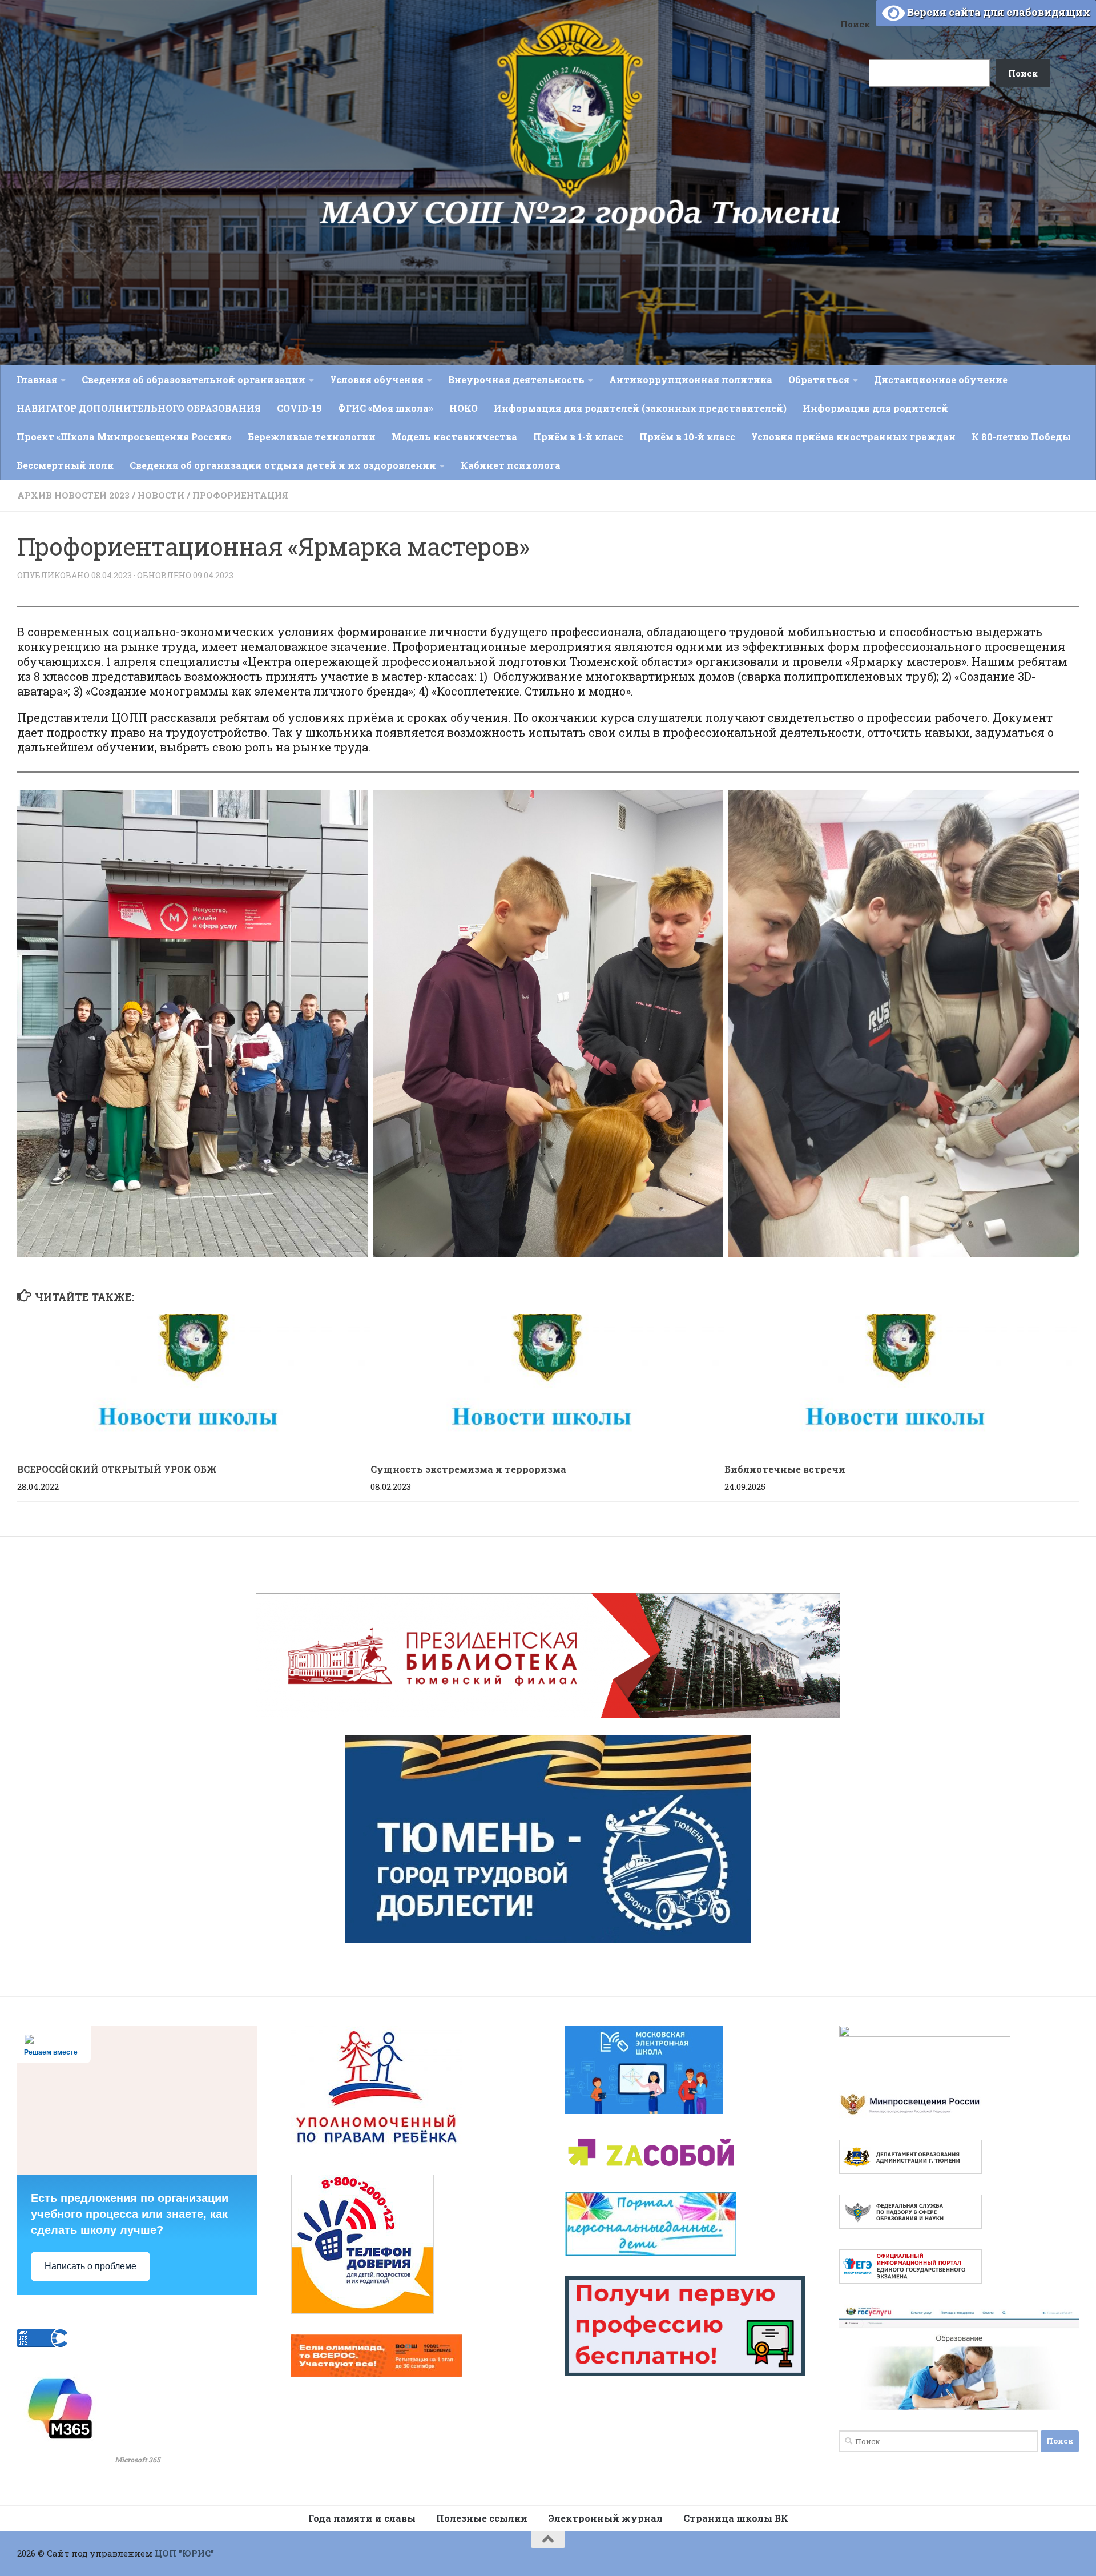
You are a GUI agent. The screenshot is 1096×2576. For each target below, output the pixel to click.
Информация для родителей (875, 408)
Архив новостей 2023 (73, 495)
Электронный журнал (605, 2518)
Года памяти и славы (362, 2518)
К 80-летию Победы (1021, 437)
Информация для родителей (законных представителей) (640, 408)
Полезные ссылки (482, 2518)
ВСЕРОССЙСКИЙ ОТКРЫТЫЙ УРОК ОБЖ (117, 1469)
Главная (37, 379)
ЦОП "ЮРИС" (184, 2553)
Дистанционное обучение (941, 379)
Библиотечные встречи (785, 1469)
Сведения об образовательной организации (194, 379)
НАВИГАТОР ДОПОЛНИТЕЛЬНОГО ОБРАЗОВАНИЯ (139, 408)
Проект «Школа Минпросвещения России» (124, 437)
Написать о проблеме (90, 2266)
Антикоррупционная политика (691, 379)
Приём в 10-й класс (687, 437)
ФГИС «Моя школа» (386, 408)
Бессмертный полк (65, 465)
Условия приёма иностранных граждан (853, 437)
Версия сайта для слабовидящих (998, 12)
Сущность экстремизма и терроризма (468, 1469)
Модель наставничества (454, 437)
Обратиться (819, 379)
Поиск (855, 24)
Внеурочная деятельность (516, 379)
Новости (161, 495)
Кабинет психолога (511, 465)
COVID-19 (299, 408)
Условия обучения (377, 379)
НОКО (464, 408)
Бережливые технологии (312, 437)
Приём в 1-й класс (578, 437)
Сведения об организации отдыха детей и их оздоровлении (283, 465)
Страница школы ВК (736, 2518)
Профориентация (240, 495)
